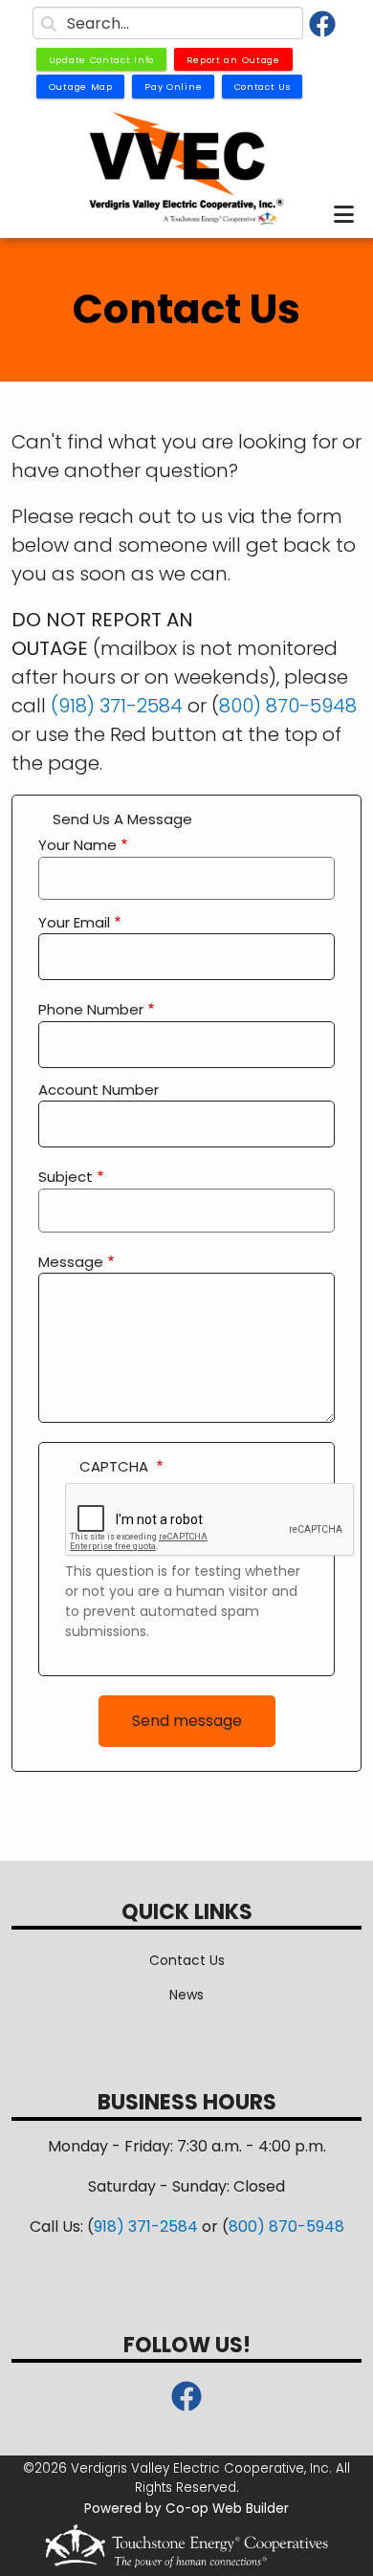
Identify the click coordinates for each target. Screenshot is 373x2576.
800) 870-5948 (288, 706)
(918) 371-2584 (117, 706)
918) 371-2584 (146, 2227)
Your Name (77, 845)
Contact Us (187, 1960)
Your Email (74, 922)
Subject (66, 1177)
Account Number (99, 1090)
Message (71, 1262)
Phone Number (91, 1009)
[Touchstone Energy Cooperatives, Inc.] (186, 2546)
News (186, 1995)
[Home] (186, 169)
